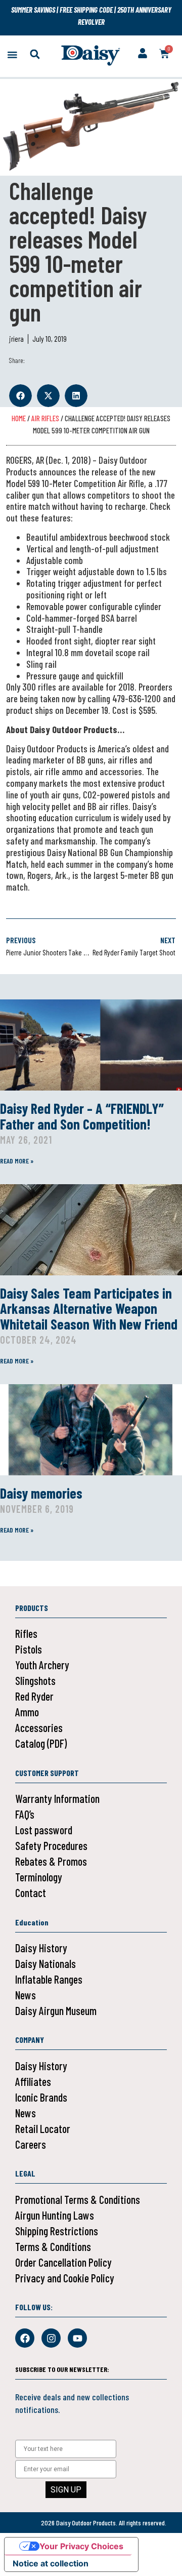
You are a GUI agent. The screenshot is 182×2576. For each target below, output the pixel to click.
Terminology (39, 1877)
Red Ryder (34, 1696)
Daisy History (41, 1948)
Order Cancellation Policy (63, 2262)
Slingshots (35, 1680)
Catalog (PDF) (41, 1743)
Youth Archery (42, 1665)
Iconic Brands (41, 2097)
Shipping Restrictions (57, 2231)
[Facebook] (25, 2338)
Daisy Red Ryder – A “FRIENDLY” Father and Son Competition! (82, 1116)
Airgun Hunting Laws (55, 2215)
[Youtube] (77, 2338)
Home (19, 418)
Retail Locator (43, 2128)
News (26, 1995)
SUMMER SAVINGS (34, 10)
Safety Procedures (51, 1845)
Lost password (44, 1830)
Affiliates (33, 2081)
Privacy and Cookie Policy (65, 2278)
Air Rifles (45, 418)
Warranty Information (57, 1798)
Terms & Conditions (53, 2246)
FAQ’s (25, 1814)
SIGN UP (66, 2490)
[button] (12, 54)
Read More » (17, 1161)
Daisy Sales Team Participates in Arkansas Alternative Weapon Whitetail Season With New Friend (89, 1309)
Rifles (26, 1633)
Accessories (39, 1727)
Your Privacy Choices (81, 2546)
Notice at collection (51, 2563)
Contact (31, 1893)
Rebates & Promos (51, 1861)
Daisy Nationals (45, 1963)
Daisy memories (41, 1493)
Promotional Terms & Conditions (78, 2199)
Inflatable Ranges (49, 1979)
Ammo (27, 1712)
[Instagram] (51, 2338)
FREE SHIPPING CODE (86, 10)
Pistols (29, 1649)
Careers (31, 2144)
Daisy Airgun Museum (56, 2010)
